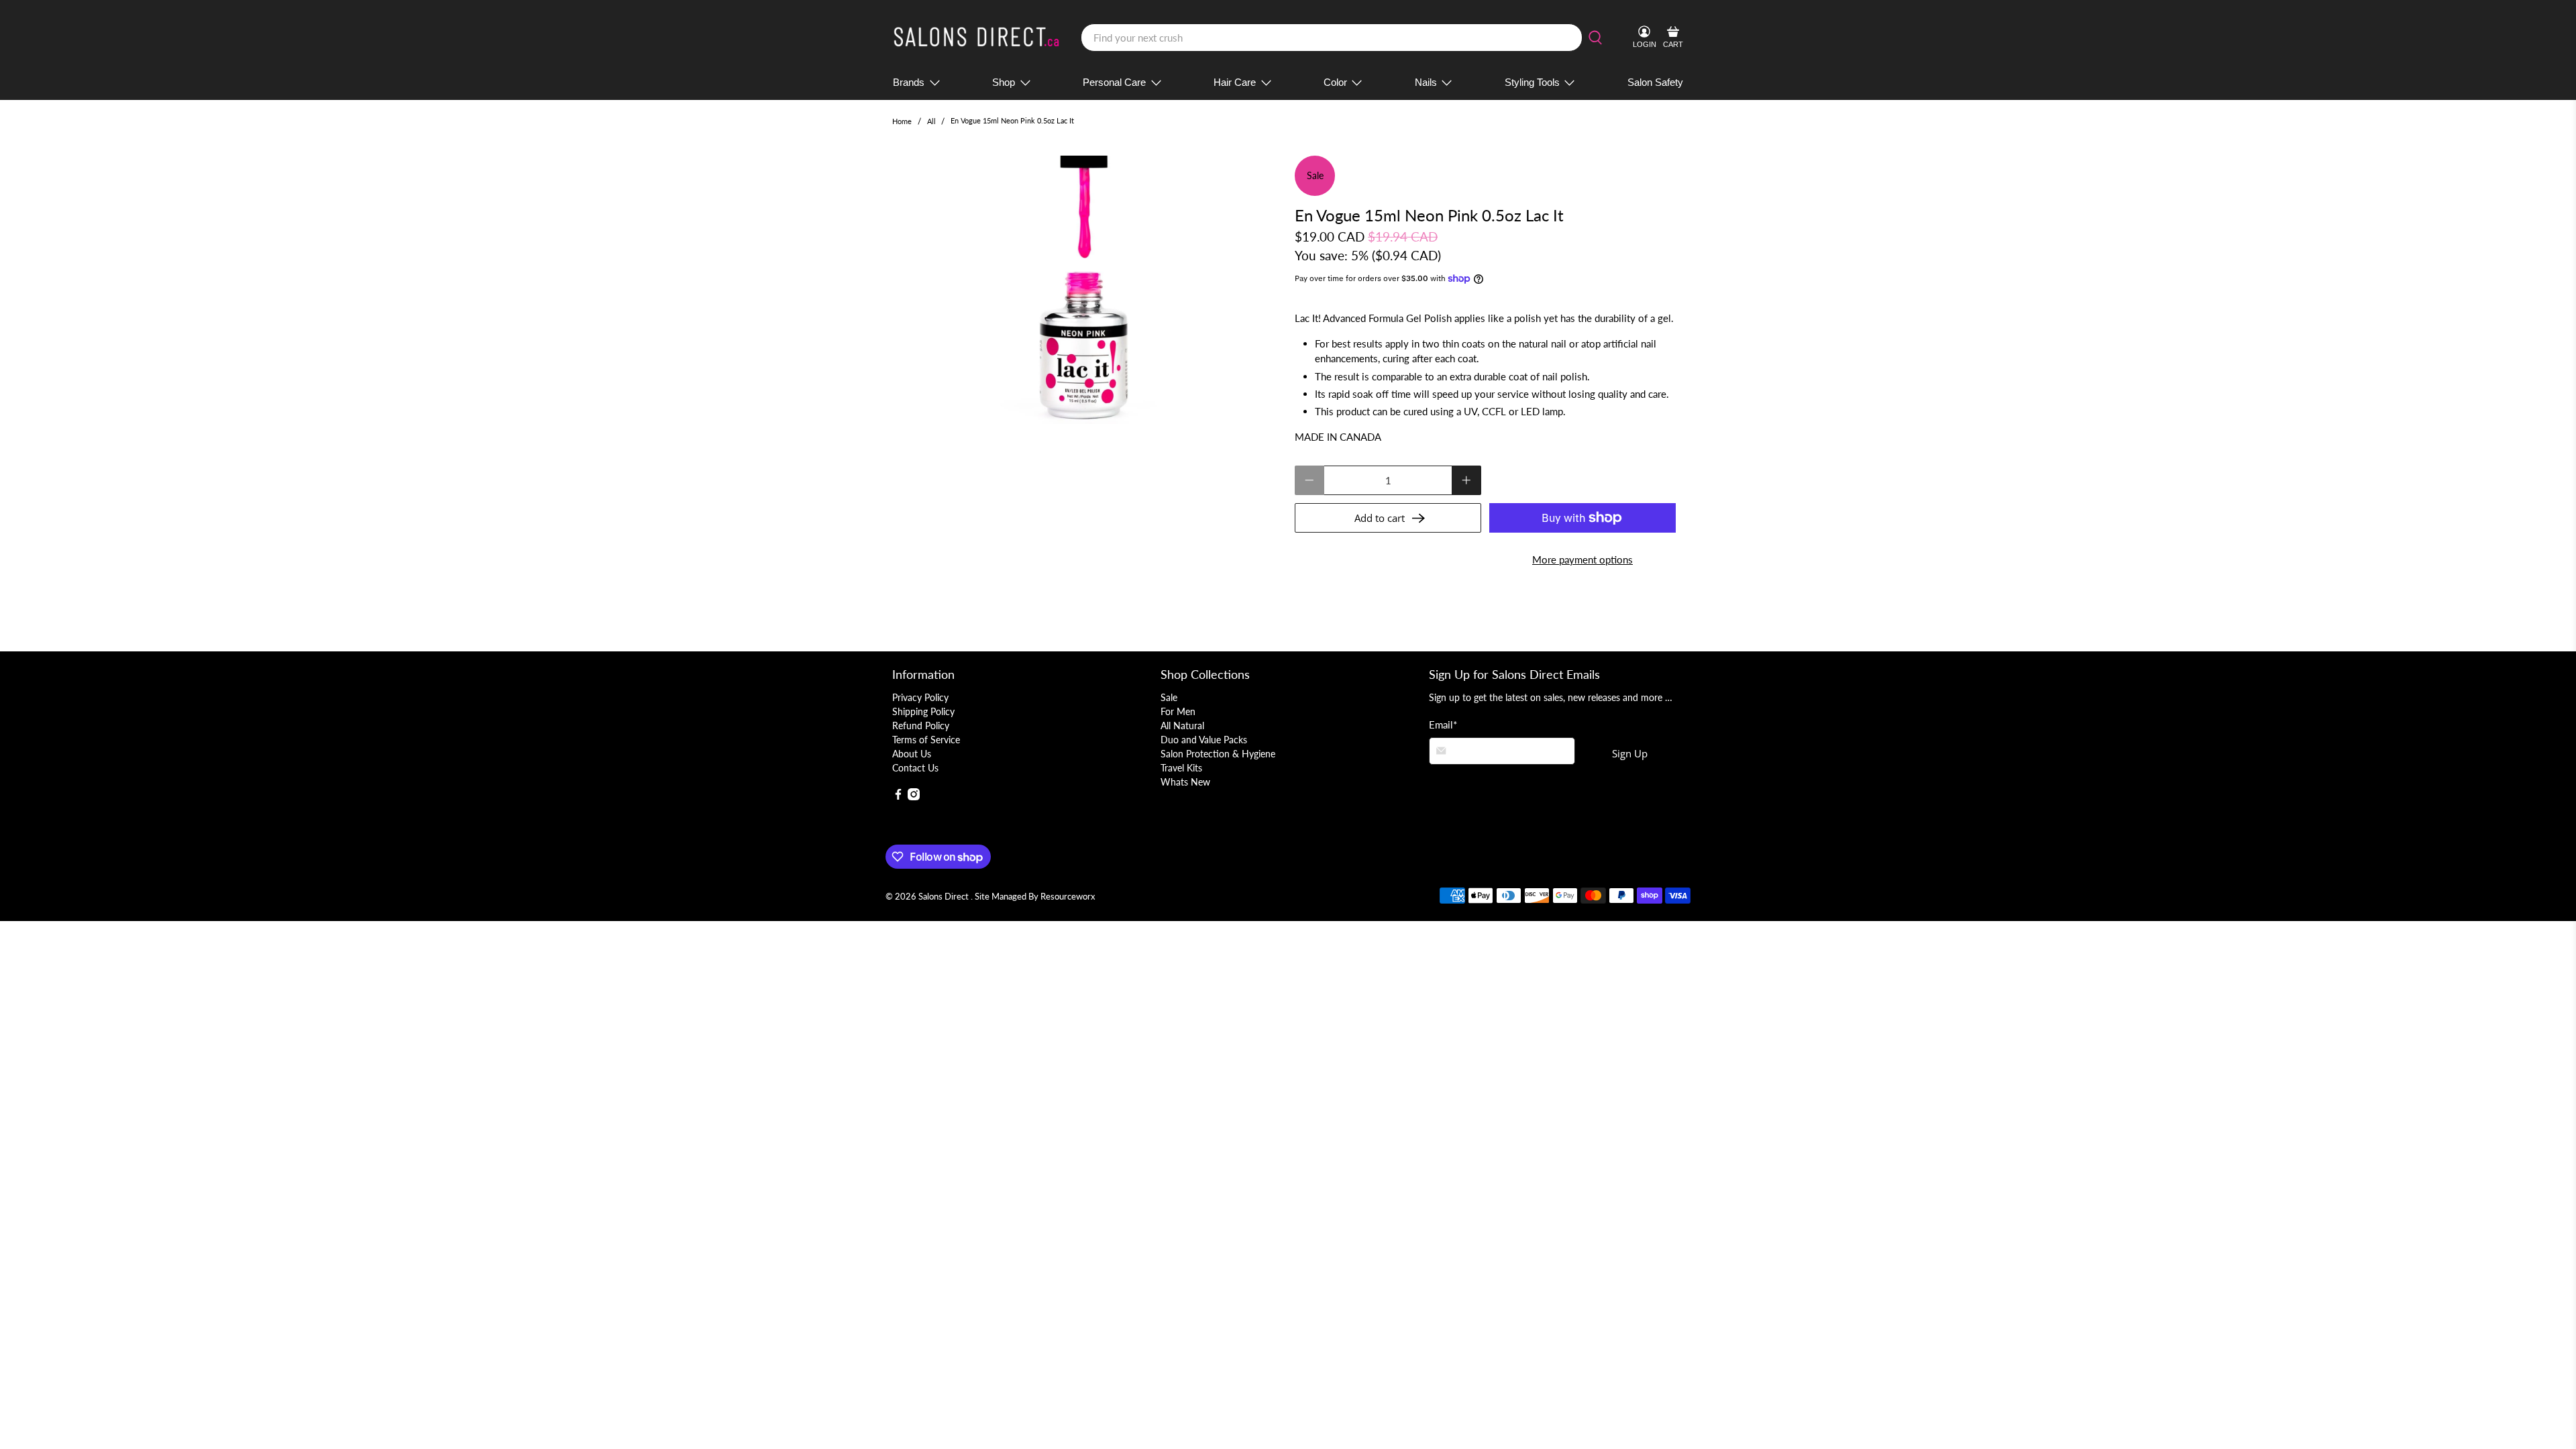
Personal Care (1114, 82)
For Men (1178, 711)
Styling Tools (1532, 82)
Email (1443, 724)
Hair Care (1235, 82)
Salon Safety (1655, 82)
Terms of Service (926, 740)
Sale (1169, 697)
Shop (1004, 82)
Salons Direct (945, 897)
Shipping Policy (923, 711)
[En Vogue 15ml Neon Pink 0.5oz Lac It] (1087, 290)
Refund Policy (921, 726)
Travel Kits (1181, 768)
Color (1335, 82)
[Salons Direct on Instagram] (914, 797)
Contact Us (915, 768)
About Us (912, 754)
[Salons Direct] (977, 38)
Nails (1426, 82)
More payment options (1582, 559)
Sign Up (1630, 753)
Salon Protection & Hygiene (1218, 754)
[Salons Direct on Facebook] (898, 797)
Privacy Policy (920, 697)
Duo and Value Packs (1204, 740)
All (931, 121)
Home (902, 121)
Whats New (1185, 782)
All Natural (1182, 726)
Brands (909, 82)
